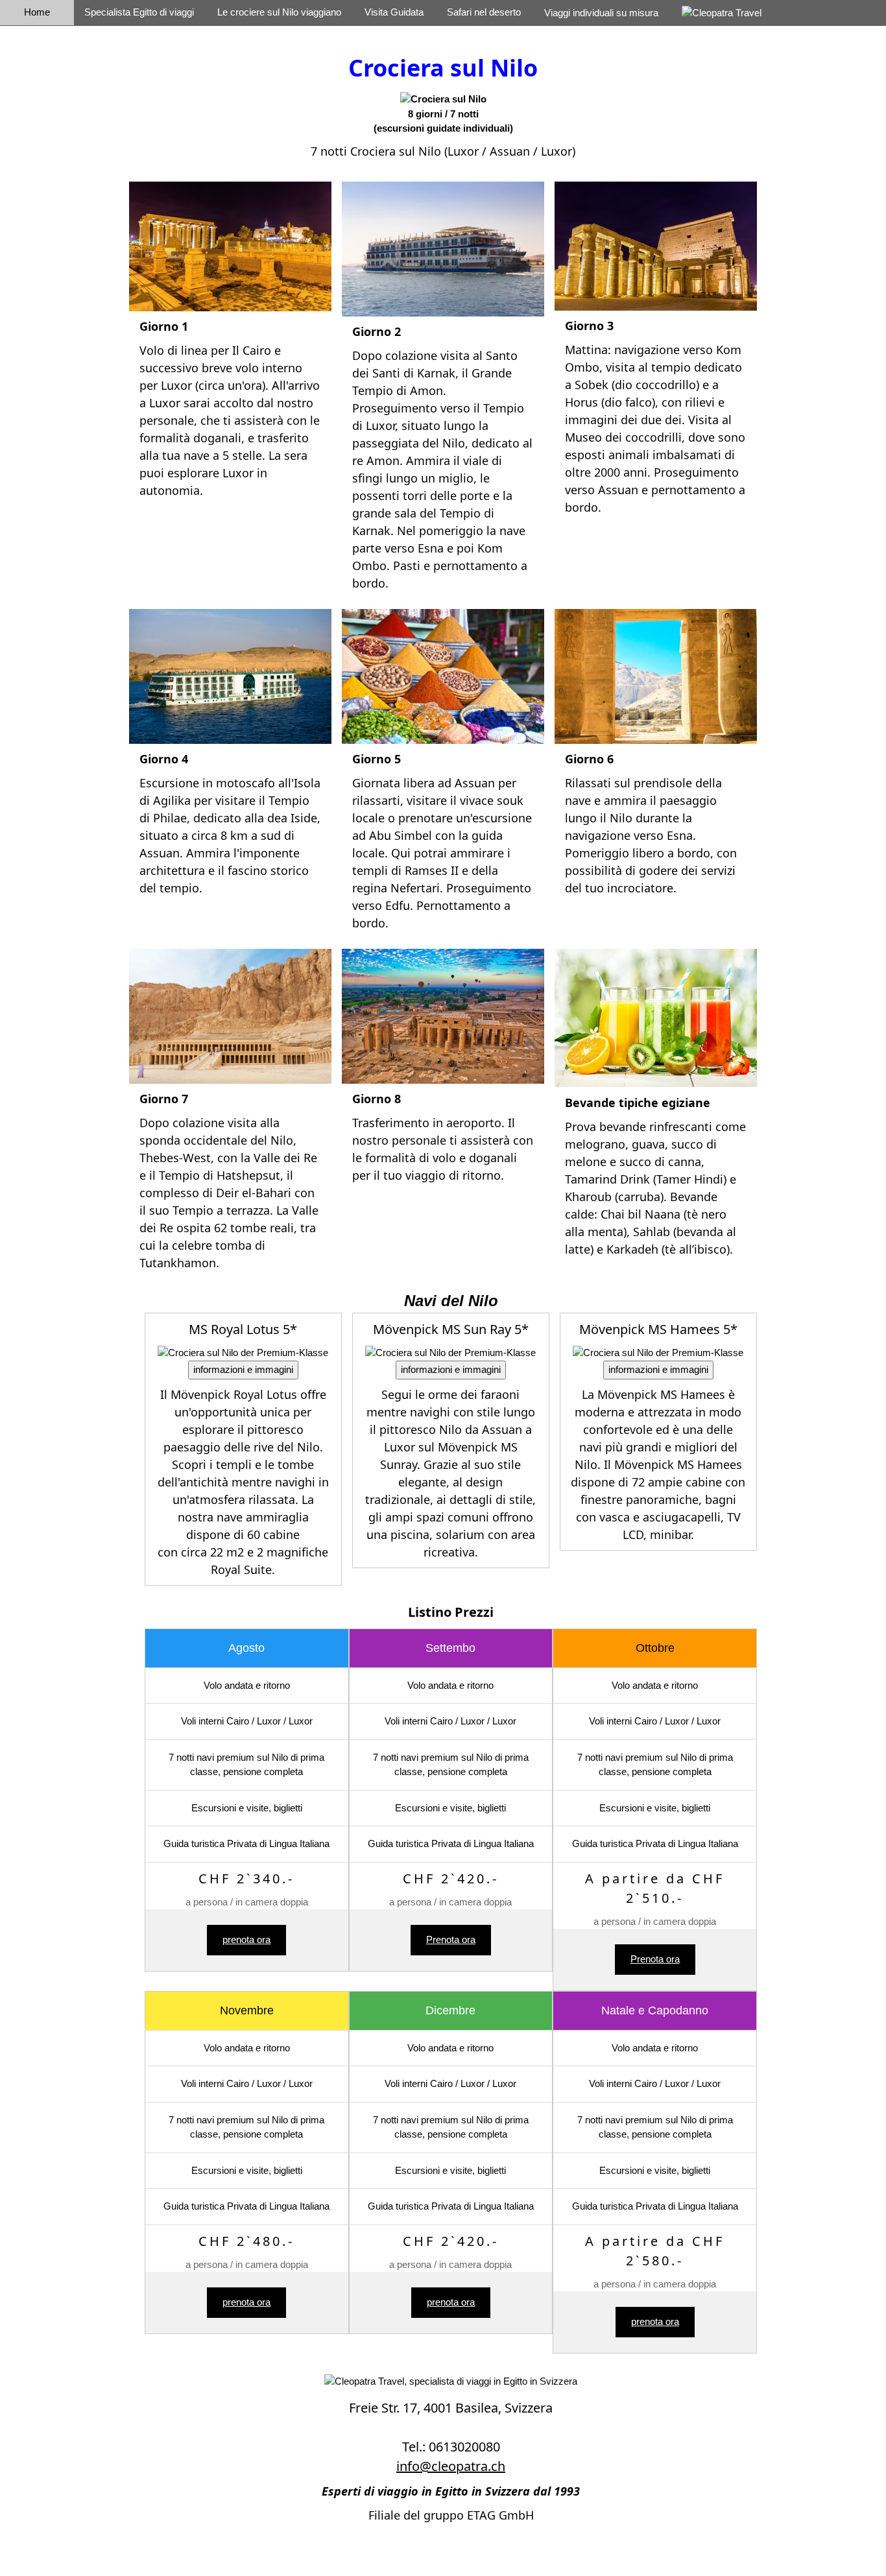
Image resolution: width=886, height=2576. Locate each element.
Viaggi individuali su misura (601, 13)
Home (37, 12)
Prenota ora (451, 1939)
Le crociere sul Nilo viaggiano (279, 12)
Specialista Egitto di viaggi (139, 12)
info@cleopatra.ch (451, 2466)
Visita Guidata (394, 12)
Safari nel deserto (484, 12)
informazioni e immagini (243, 1369)
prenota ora (246, 1939)
